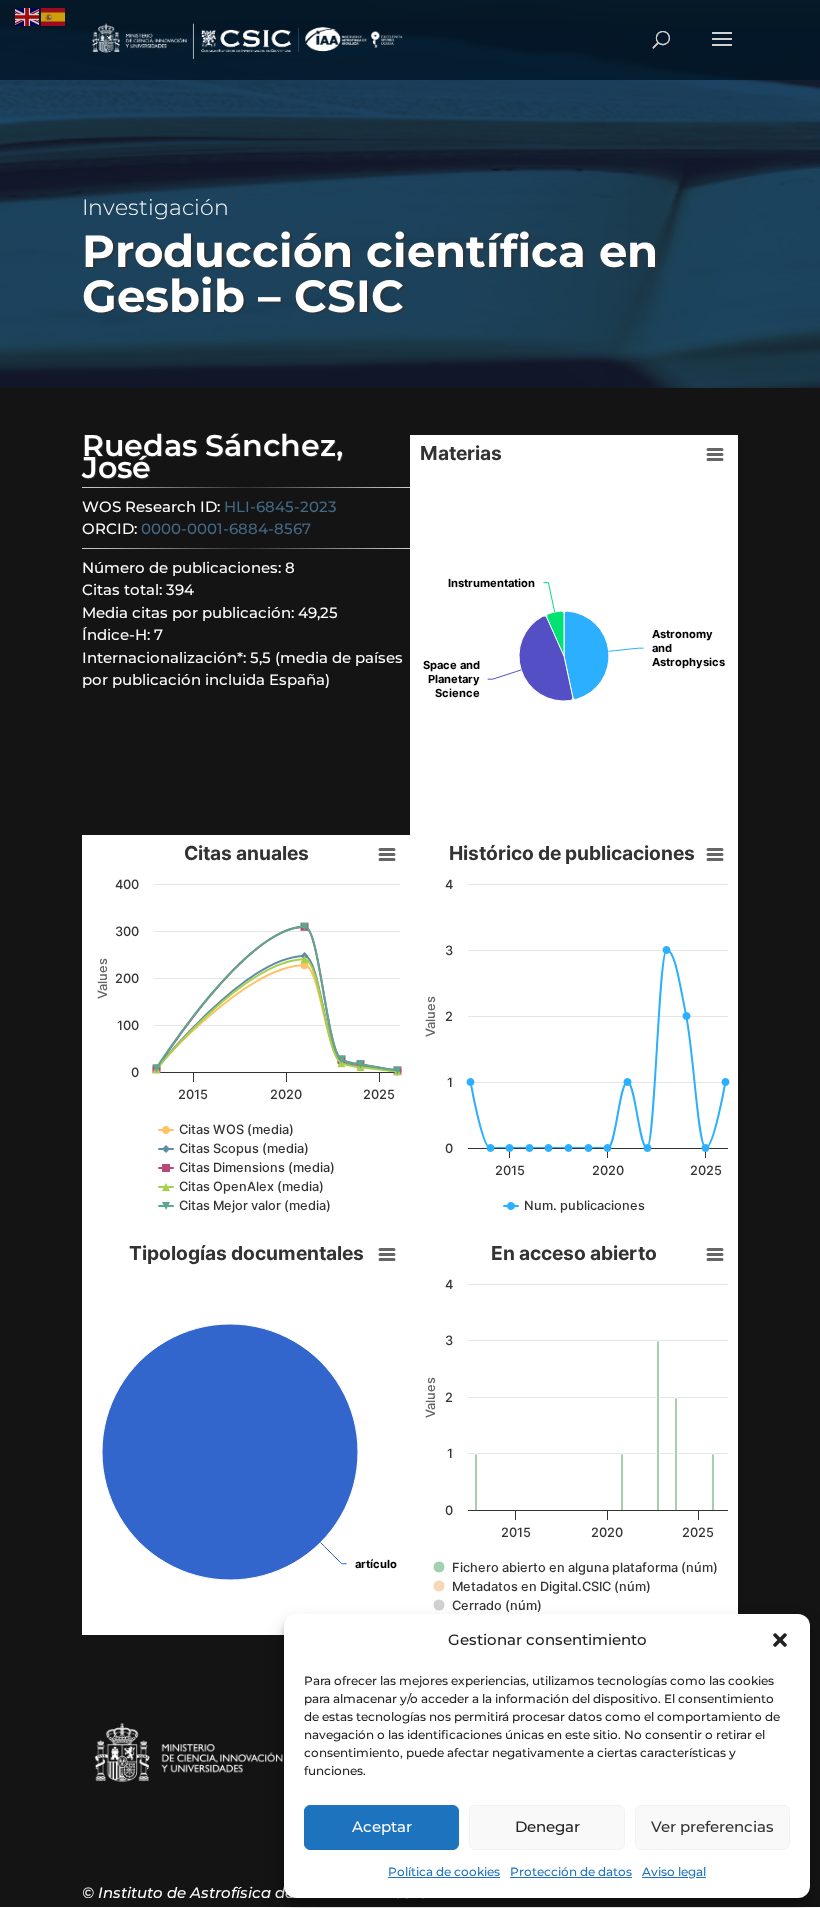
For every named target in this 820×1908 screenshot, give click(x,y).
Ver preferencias (712, 1826)
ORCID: (111, 528)
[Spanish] (54, 15)
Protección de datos (571, 1871)
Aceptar (382, 1826)
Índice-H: (118, 634)
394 (180, 589)
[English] (28, 15)
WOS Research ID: (153, 506)
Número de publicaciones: (183, 567)
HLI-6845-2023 (280, 506)
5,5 (260, 657)
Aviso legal (674, 1871)
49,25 (318, 612)
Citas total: (124, 589)
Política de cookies (444, 1871)
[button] (780, 1640)
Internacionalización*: (166, 657)
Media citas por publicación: (190, 612)
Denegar (547, 1826)
